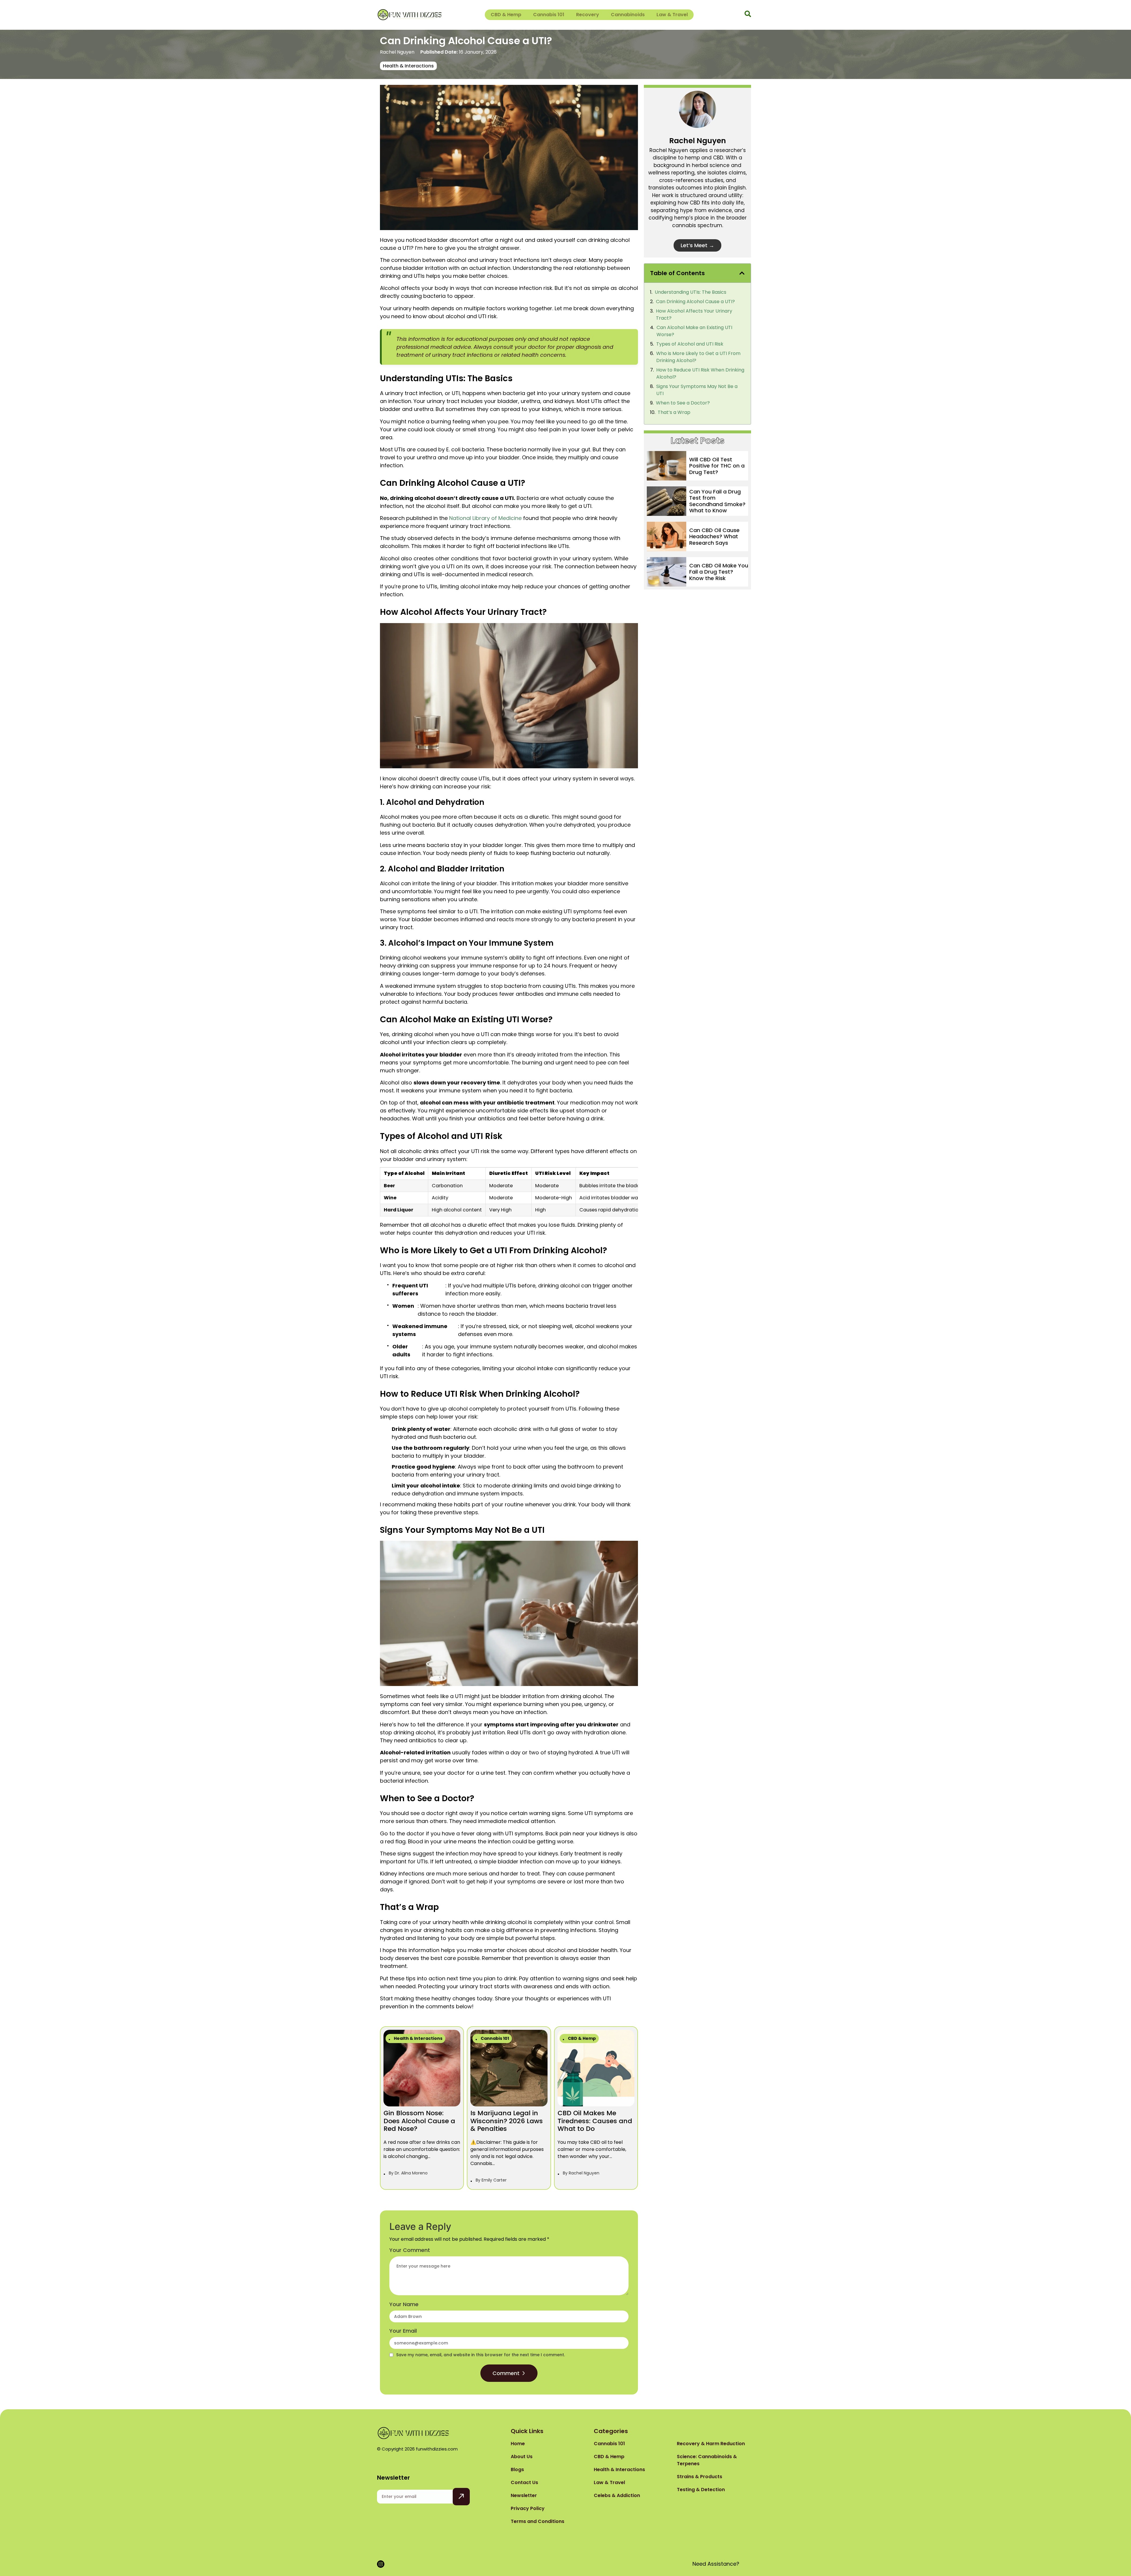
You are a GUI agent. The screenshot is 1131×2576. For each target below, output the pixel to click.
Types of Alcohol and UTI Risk (690, 344)
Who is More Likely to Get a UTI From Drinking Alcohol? (698, 357)
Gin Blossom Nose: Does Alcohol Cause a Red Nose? (419, 2121)
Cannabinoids (628, 15)
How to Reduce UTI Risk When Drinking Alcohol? (700, 373)
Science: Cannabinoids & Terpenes (707, 2460)
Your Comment (410, 2250)
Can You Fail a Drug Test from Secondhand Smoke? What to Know (717, 501)
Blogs (517, 2470)
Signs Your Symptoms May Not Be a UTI (697, 390)
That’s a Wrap (674, 412)
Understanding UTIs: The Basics (691, 292)
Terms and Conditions (538, 2521)
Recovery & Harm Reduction (711, 2444)
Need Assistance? (716, 2564)
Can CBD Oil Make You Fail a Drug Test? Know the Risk (719, 572)
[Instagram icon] (381, 2564)
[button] (742, 273)
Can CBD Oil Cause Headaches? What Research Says (714, 536)
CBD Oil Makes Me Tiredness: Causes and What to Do (595, 2121)
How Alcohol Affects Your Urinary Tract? (694, 314)
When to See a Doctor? (683, 403)
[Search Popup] (748, 14)
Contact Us (524, 2482)
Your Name (404, 2304)
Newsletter (524, 2495)
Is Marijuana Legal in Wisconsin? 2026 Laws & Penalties (507, 2121)
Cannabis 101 (549, 15)
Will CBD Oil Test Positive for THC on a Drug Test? (717, 466)
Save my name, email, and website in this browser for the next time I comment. (481, 2355)
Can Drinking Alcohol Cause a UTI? (695, 302)
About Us (522, 2457)
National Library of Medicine (485, 518)
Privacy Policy (528, 2508)
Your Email (403, 2331)
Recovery (588, 15)
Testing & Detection (701, 2490)
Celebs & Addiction (617, 2495)
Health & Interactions (408, 66)
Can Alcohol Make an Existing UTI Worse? (694, 331)
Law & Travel (672, 15)
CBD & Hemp (506, 15)
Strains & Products (700, 2477)
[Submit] (461, 2497)
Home (518, 2444)
